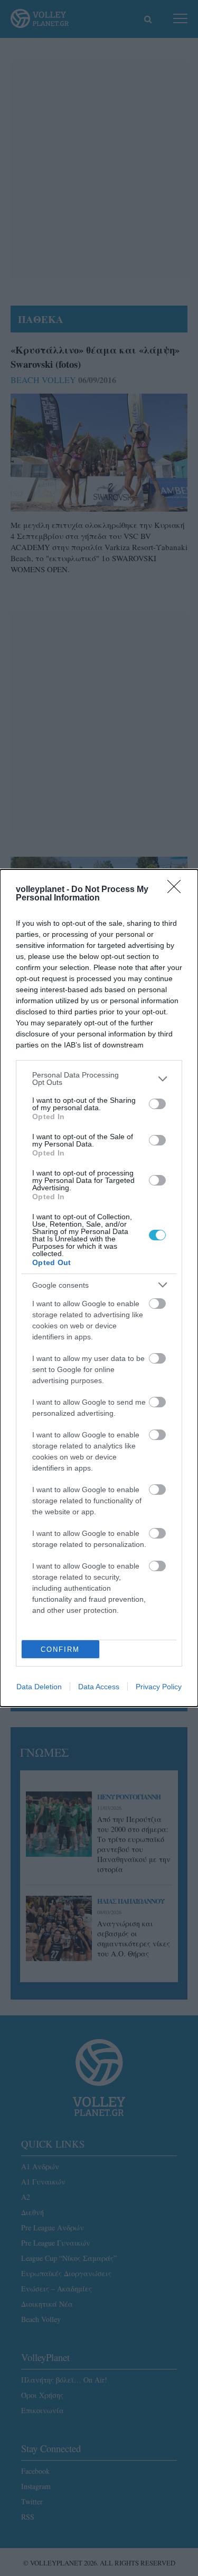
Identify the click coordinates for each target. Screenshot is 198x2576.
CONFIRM (60, 1649)
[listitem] (99, 1079)
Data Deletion (39, 1687)
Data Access (99, 1687)
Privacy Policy (159, 1687)
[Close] (177, 890)
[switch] (157, 1104)
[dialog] (99, 1288)
